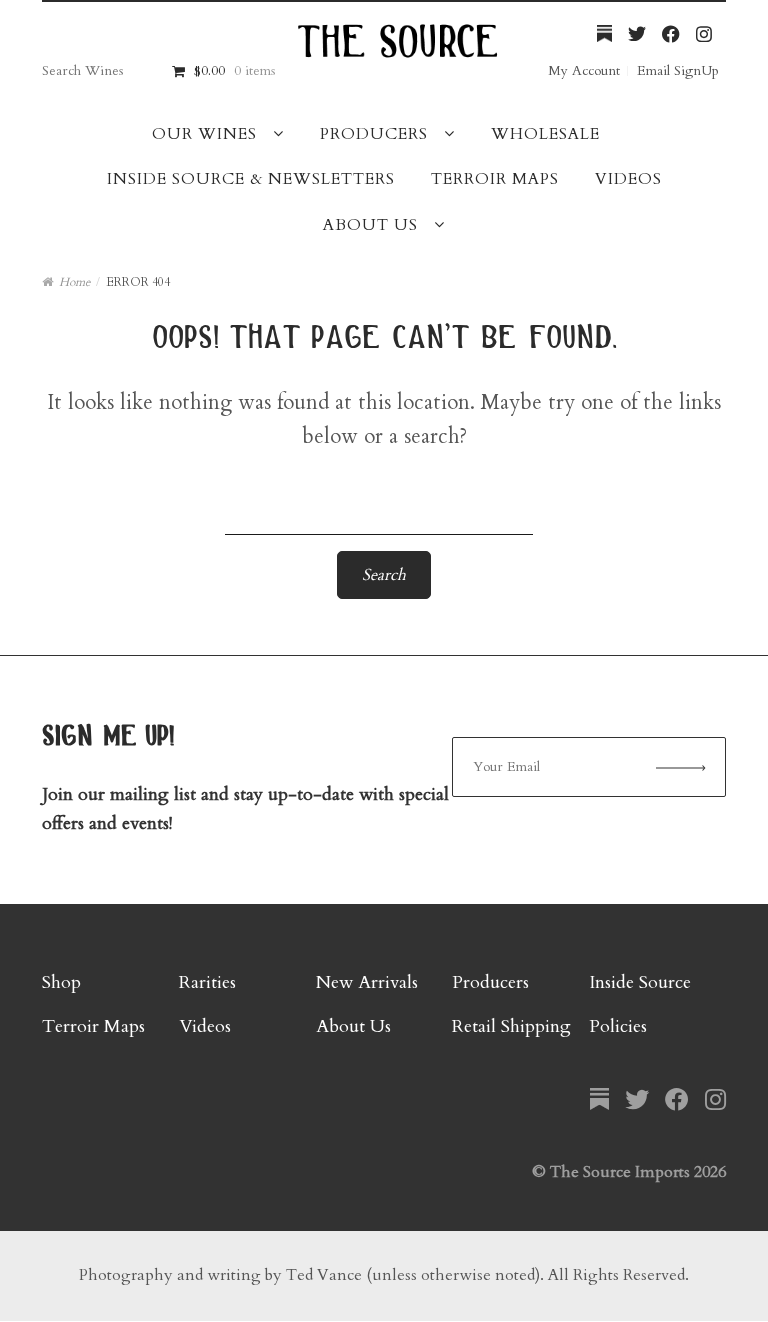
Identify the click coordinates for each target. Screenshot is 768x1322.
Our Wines (204, 134)
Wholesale (545, 134)
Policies (618, 1026)
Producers (374, 134)
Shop (61, 982)
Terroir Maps (495, 179)
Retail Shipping (511, 1026)
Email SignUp (678, 70)
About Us (370, 225)
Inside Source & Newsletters (251, 179)
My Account (584, 70)
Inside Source (640, 982)
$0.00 (234, 70)
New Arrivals (367, 982)
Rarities (207, 982)
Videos (628, 179)
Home (74, 282)
